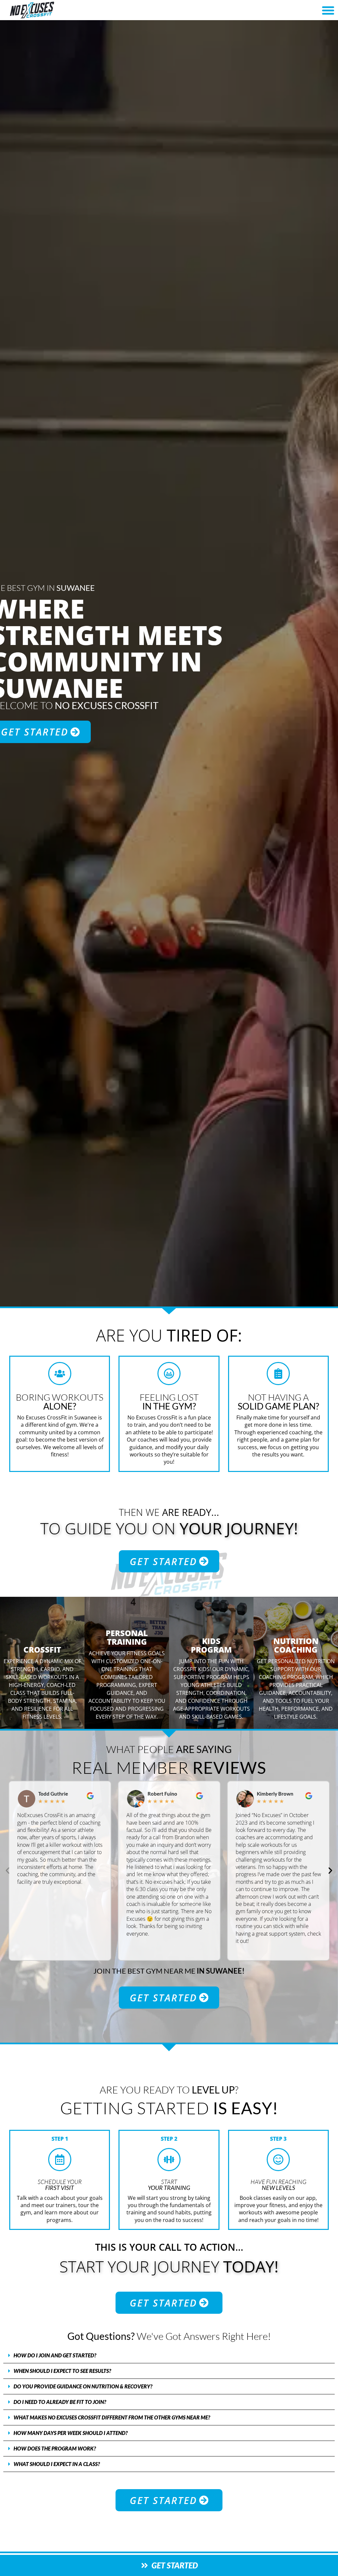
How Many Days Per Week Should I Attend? (71, 2433)
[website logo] (59, 10)
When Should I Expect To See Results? (62, 2371)
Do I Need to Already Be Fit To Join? (60, 2402)
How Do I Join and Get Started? (55, 2355)
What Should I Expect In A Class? (57, 2464)
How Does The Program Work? (55, 2448)
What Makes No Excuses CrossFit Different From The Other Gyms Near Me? (112, 2417)
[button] (328, 10)
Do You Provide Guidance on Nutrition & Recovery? (83, 2386)
